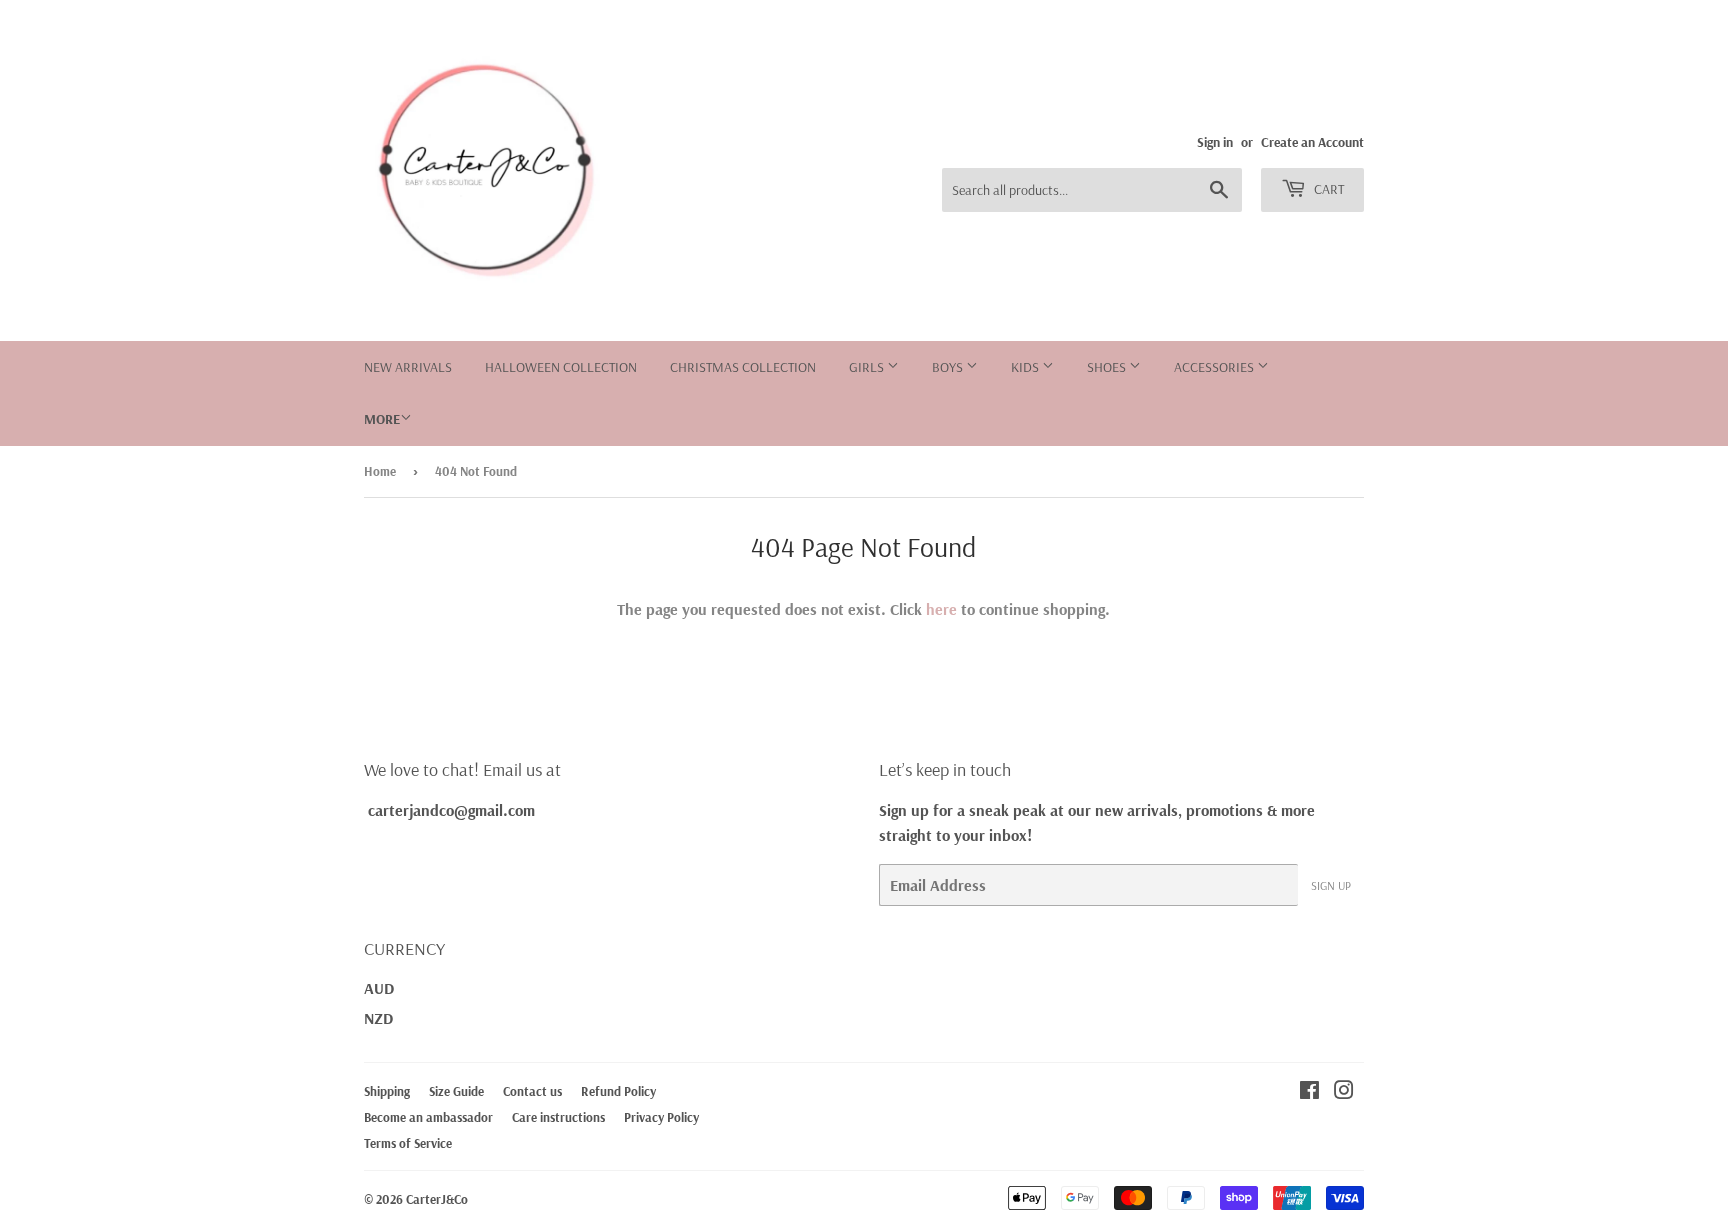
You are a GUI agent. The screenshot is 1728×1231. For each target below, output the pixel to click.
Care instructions (558, 1117)
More (382, 419)
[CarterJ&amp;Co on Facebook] (1309, 1092)
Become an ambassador (428, 1117)
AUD (379, 988)
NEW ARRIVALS (408, 367)
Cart (1327, 189)
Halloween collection (561, 367)
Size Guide (456, 1091)
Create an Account (1312, 141)
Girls (868, 367)
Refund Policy (618, 1091)
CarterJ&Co (437, 1199)
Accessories (1215, 367)
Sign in (1215, 141)
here (941, 609)
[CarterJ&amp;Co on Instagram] (1344, 1092)
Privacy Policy (661, 1117)
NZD (378, 1018)
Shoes (1108, 367)
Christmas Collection (743, 367)
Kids (1026, 367)
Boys (949, 367)
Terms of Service (408, 1143)
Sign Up (1331, 885)
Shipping (387, 1091)
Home (380, 471)
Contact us (532, 1091)
